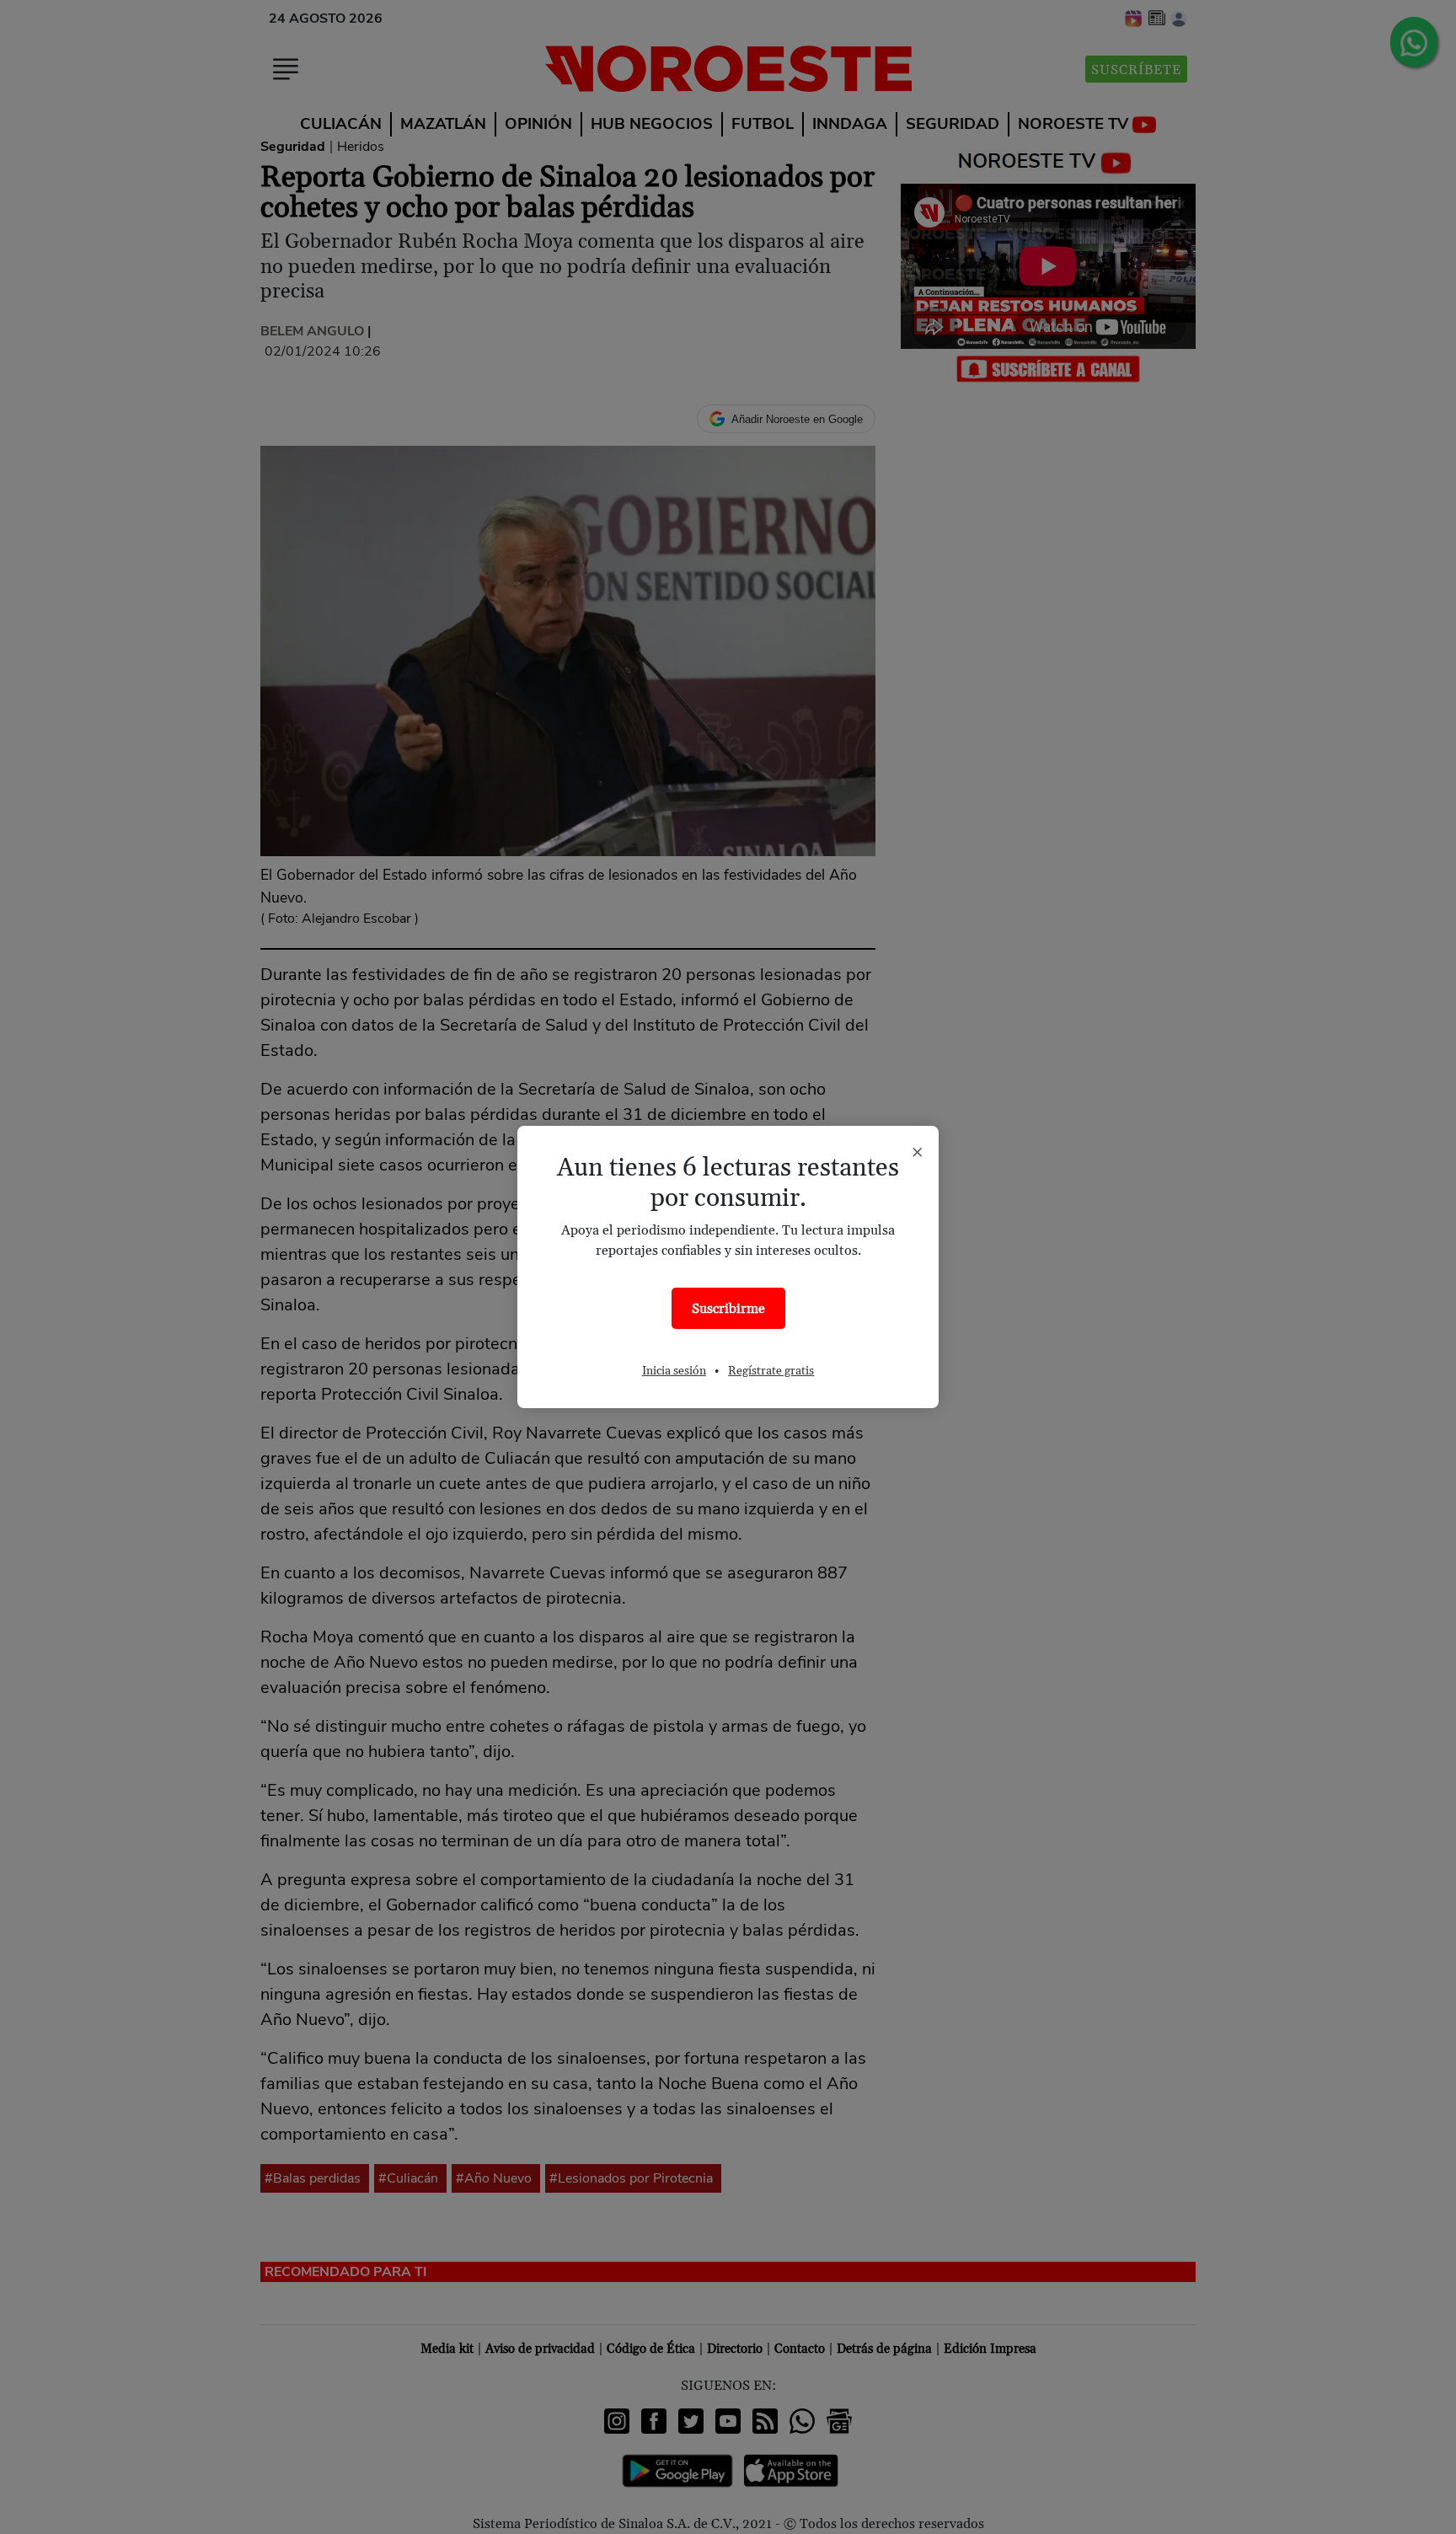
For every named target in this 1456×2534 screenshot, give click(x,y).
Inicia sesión (674, 1371)
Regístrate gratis (771, 1371)
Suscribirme (728, 1309)
